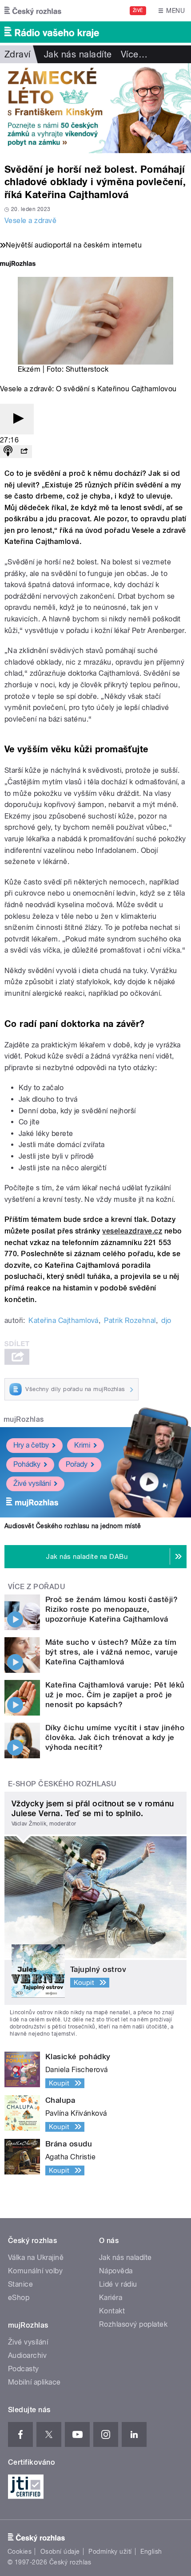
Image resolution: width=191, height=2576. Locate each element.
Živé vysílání (32, 1483)
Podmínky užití (110, 2552)
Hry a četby (31, 1445)
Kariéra (111, 2298)
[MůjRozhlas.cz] (18, 265)
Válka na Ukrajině (36, 2258)
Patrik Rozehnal (130, 1320)
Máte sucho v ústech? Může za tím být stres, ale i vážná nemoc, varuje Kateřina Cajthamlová (111, 1652)
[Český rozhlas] (33, 11)
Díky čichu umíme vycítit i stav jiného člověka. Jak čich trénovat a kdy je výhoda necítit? (115, 1737)
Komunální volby (35, 2271)
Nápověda (116, 2271)
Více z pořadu (37, 1587)
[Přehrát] (17, 419)
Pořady (77, 1464)
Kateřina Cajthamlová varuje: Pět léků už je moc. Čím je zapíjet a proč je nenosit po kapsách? (115, 1695)
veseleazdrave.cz (132, 1231)
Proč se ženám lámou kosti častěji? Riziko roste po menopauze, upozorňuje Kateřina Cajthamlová (111, 1609)
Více (134, 54)
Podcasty (24, 2369)
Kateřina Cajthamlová (64, 1320)
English (151, 2552)
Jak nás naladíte (78, 54)
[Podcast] (8, 452)
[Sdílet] (24, 452)
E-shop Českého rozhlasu (62, 1784)
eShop (19, 2298)
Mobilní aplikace (34, 2382)
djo (166, 1320)
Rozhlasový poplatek (133, 2324)
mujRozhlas (24, 1419)
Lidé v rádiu (118, 2284)
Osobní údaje (60, 2552)
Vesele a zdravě (30, 221)
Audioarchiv (27, 2355)
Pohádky (27, 1464)
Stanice (20, 2284)
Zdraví (18, 54)
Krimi (82, 1445)
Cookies (20, 2552)
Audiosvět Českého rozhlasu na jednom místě (73, 1526)
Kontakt (112, 2311)
